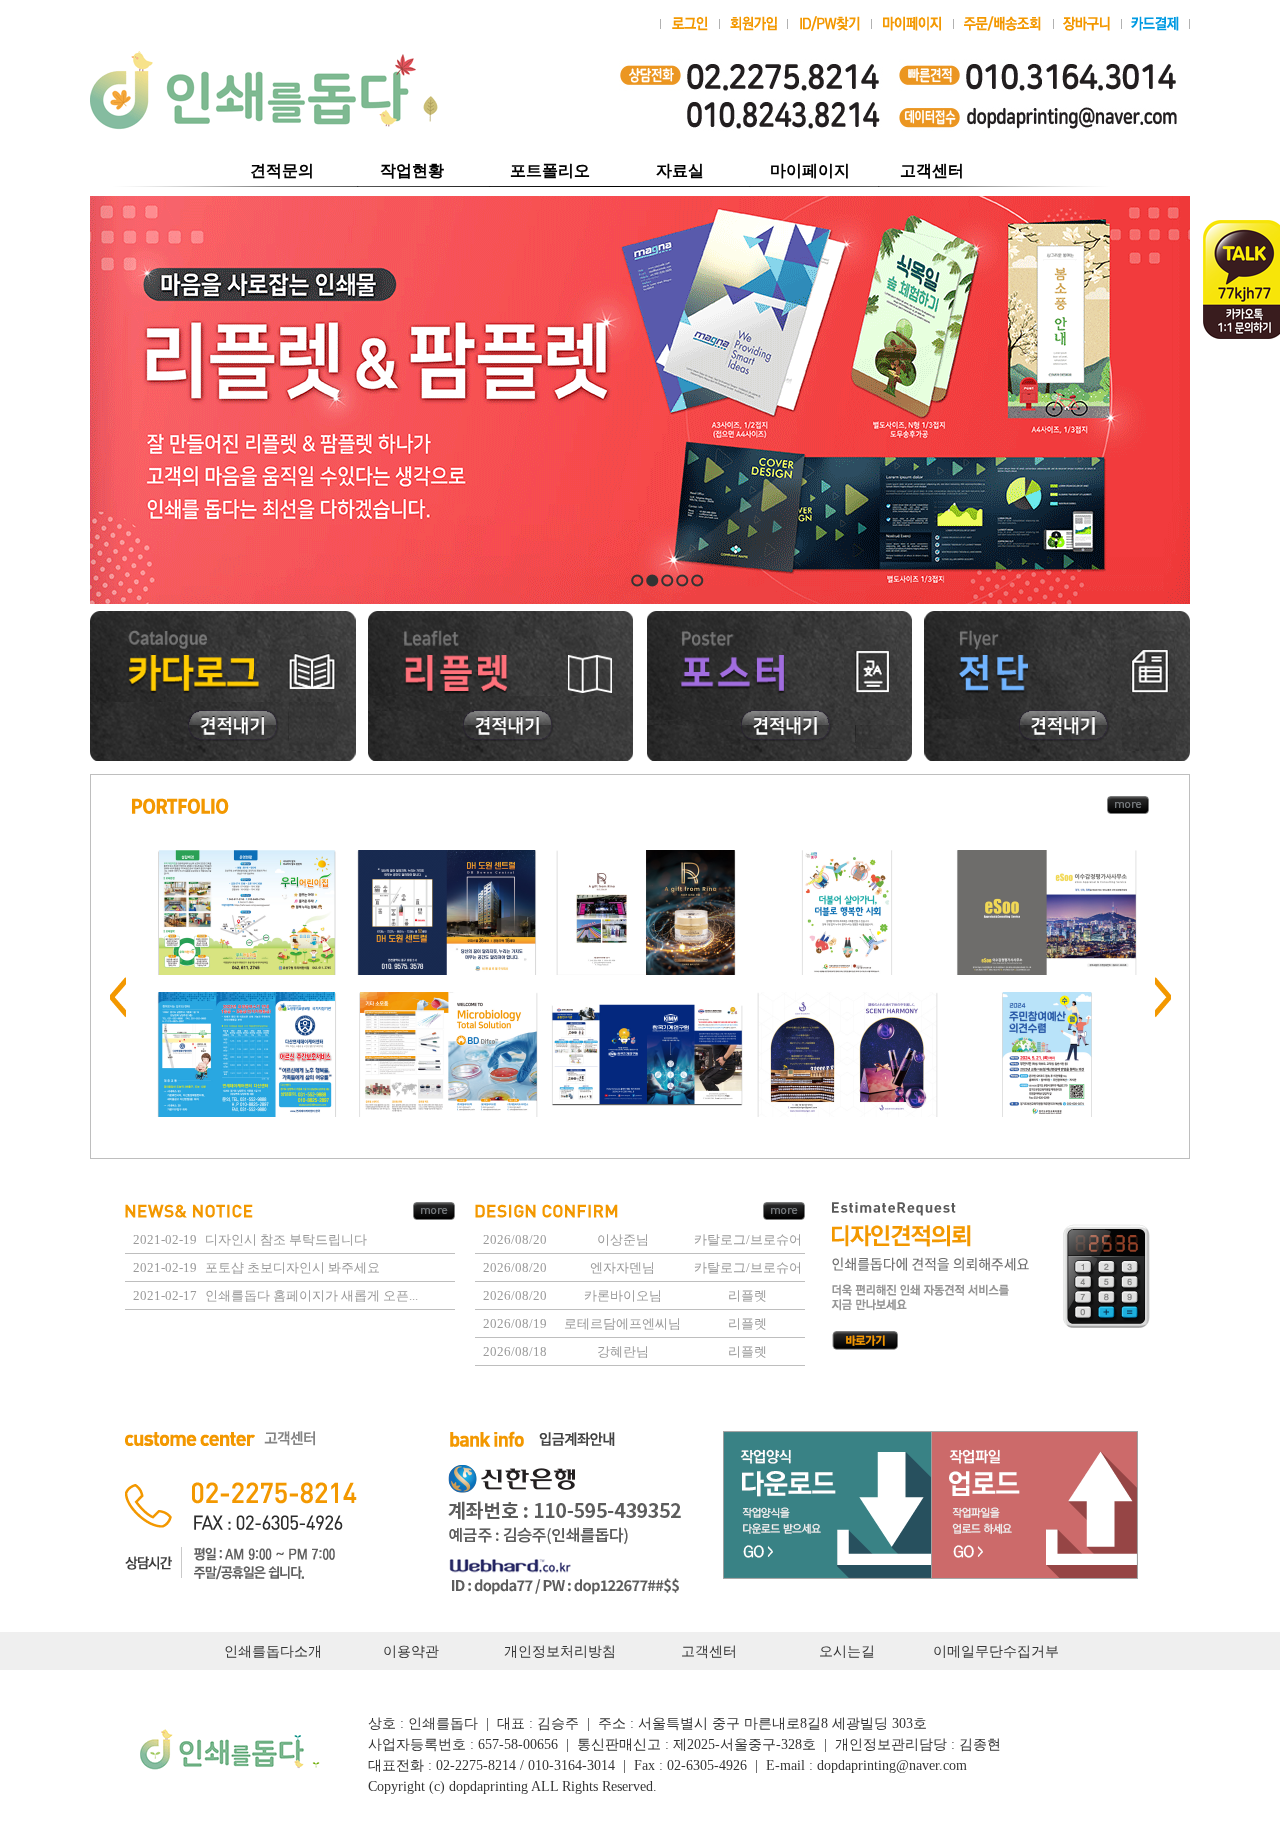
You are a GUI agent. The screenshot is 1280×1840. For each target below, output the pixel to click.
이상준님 (623, 1239)
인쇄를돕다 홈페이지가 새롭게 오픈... (311, 1295)
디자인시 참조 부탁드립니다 (286, 1239)
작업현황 (412, 170)
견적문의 (282, 170)
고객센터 (932, 170)
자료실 (672, 170)
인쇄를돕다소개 (273, 1651)
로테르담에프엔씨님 (622, 1323)
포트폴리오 (550, 170)
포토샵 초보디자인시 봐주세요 (292, 1267)
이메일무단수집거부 (996, 1651)
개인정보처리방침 (560, 1651)
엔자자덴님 (622, 1267)
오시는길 (847, 1651)
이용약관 (411, 1651)
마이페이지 (810, 170)
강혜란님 (623, 1351)
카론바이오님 (623, 1295)
